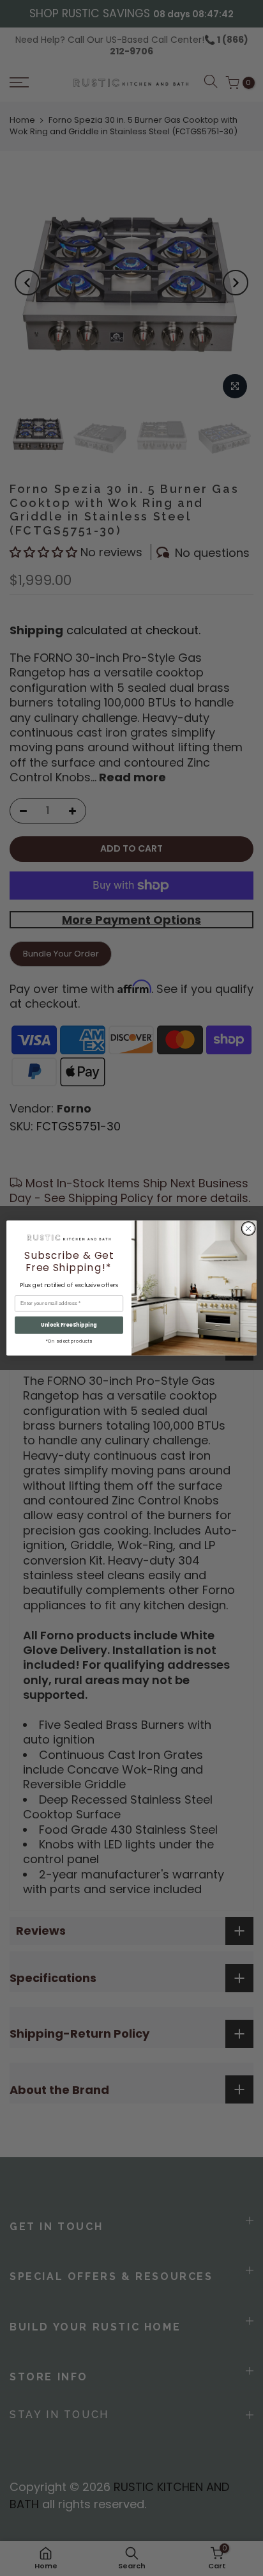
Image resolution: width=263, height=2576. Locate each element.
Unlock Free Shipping (69, 1325)
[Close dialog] (248, 1229)
